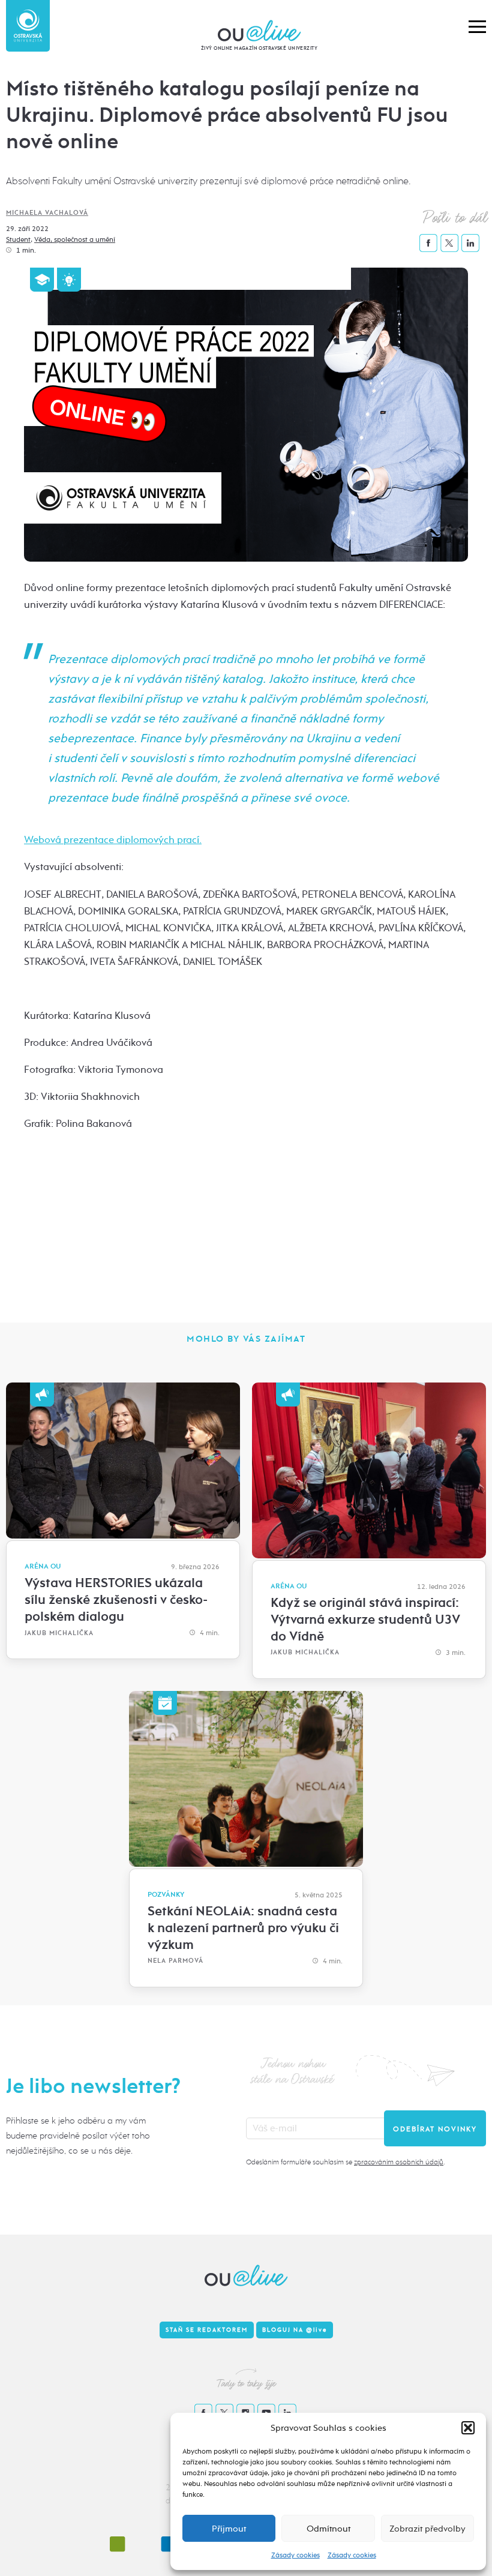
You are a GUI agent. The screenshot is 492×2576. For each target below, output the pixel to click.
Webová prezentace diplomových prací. (113, 840)
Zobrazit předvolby (427, 2529)
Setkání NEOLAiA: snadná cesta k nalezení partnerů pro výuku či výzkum (243, 1928)
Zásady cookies (295, 2555)
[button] (468, 2428)
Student (18, 239)
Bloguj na (295, 2330)
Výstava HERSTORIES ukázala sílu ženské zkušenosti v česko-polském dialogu (116, 1600)
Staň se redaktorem (207, 2330)
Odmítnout (328, 2529)
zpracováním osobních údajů (399, 2162)
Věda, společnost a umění (75, 239)
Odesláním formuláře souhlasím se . (345, 2162)
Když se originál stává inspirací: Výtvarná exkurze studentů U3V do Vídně (365, 1620)
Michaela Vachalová (47, 213)
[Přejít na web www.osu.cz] (28, 26)
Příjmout (229, 2529)
